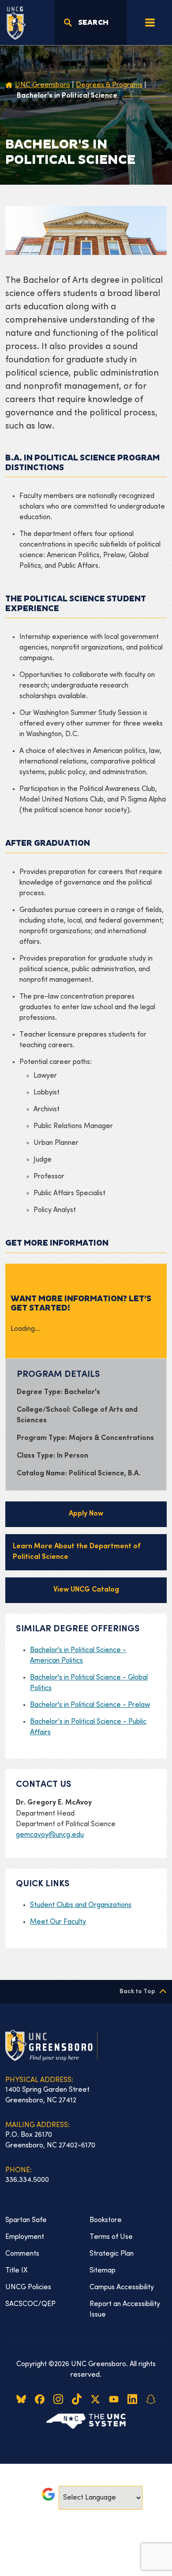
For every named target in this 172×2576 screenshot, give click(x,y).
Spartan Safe (26, 2220)
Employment (25, 2237)
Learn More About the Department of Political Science (77, 1552)
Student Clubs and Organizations (81, 1905)
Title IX (17, 2271)
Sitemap (103, 2271)
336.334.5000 (27, 2180)
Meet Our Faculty (58, 1922)
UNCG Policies (28, 2287)
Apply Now (86, 1514)
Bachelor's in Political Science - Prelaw (90, 1705)
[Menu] (150, 23)
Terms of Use (111, 2237)
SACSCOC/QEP (30, 2304)
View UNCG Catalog (86, 1590)
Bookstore (106, 2220)
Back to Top (137, 1992)
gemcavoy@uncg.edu (50, 1835)
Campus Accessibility (122, 2287)
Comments (22, 2254)
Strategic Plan (112, 2254)
